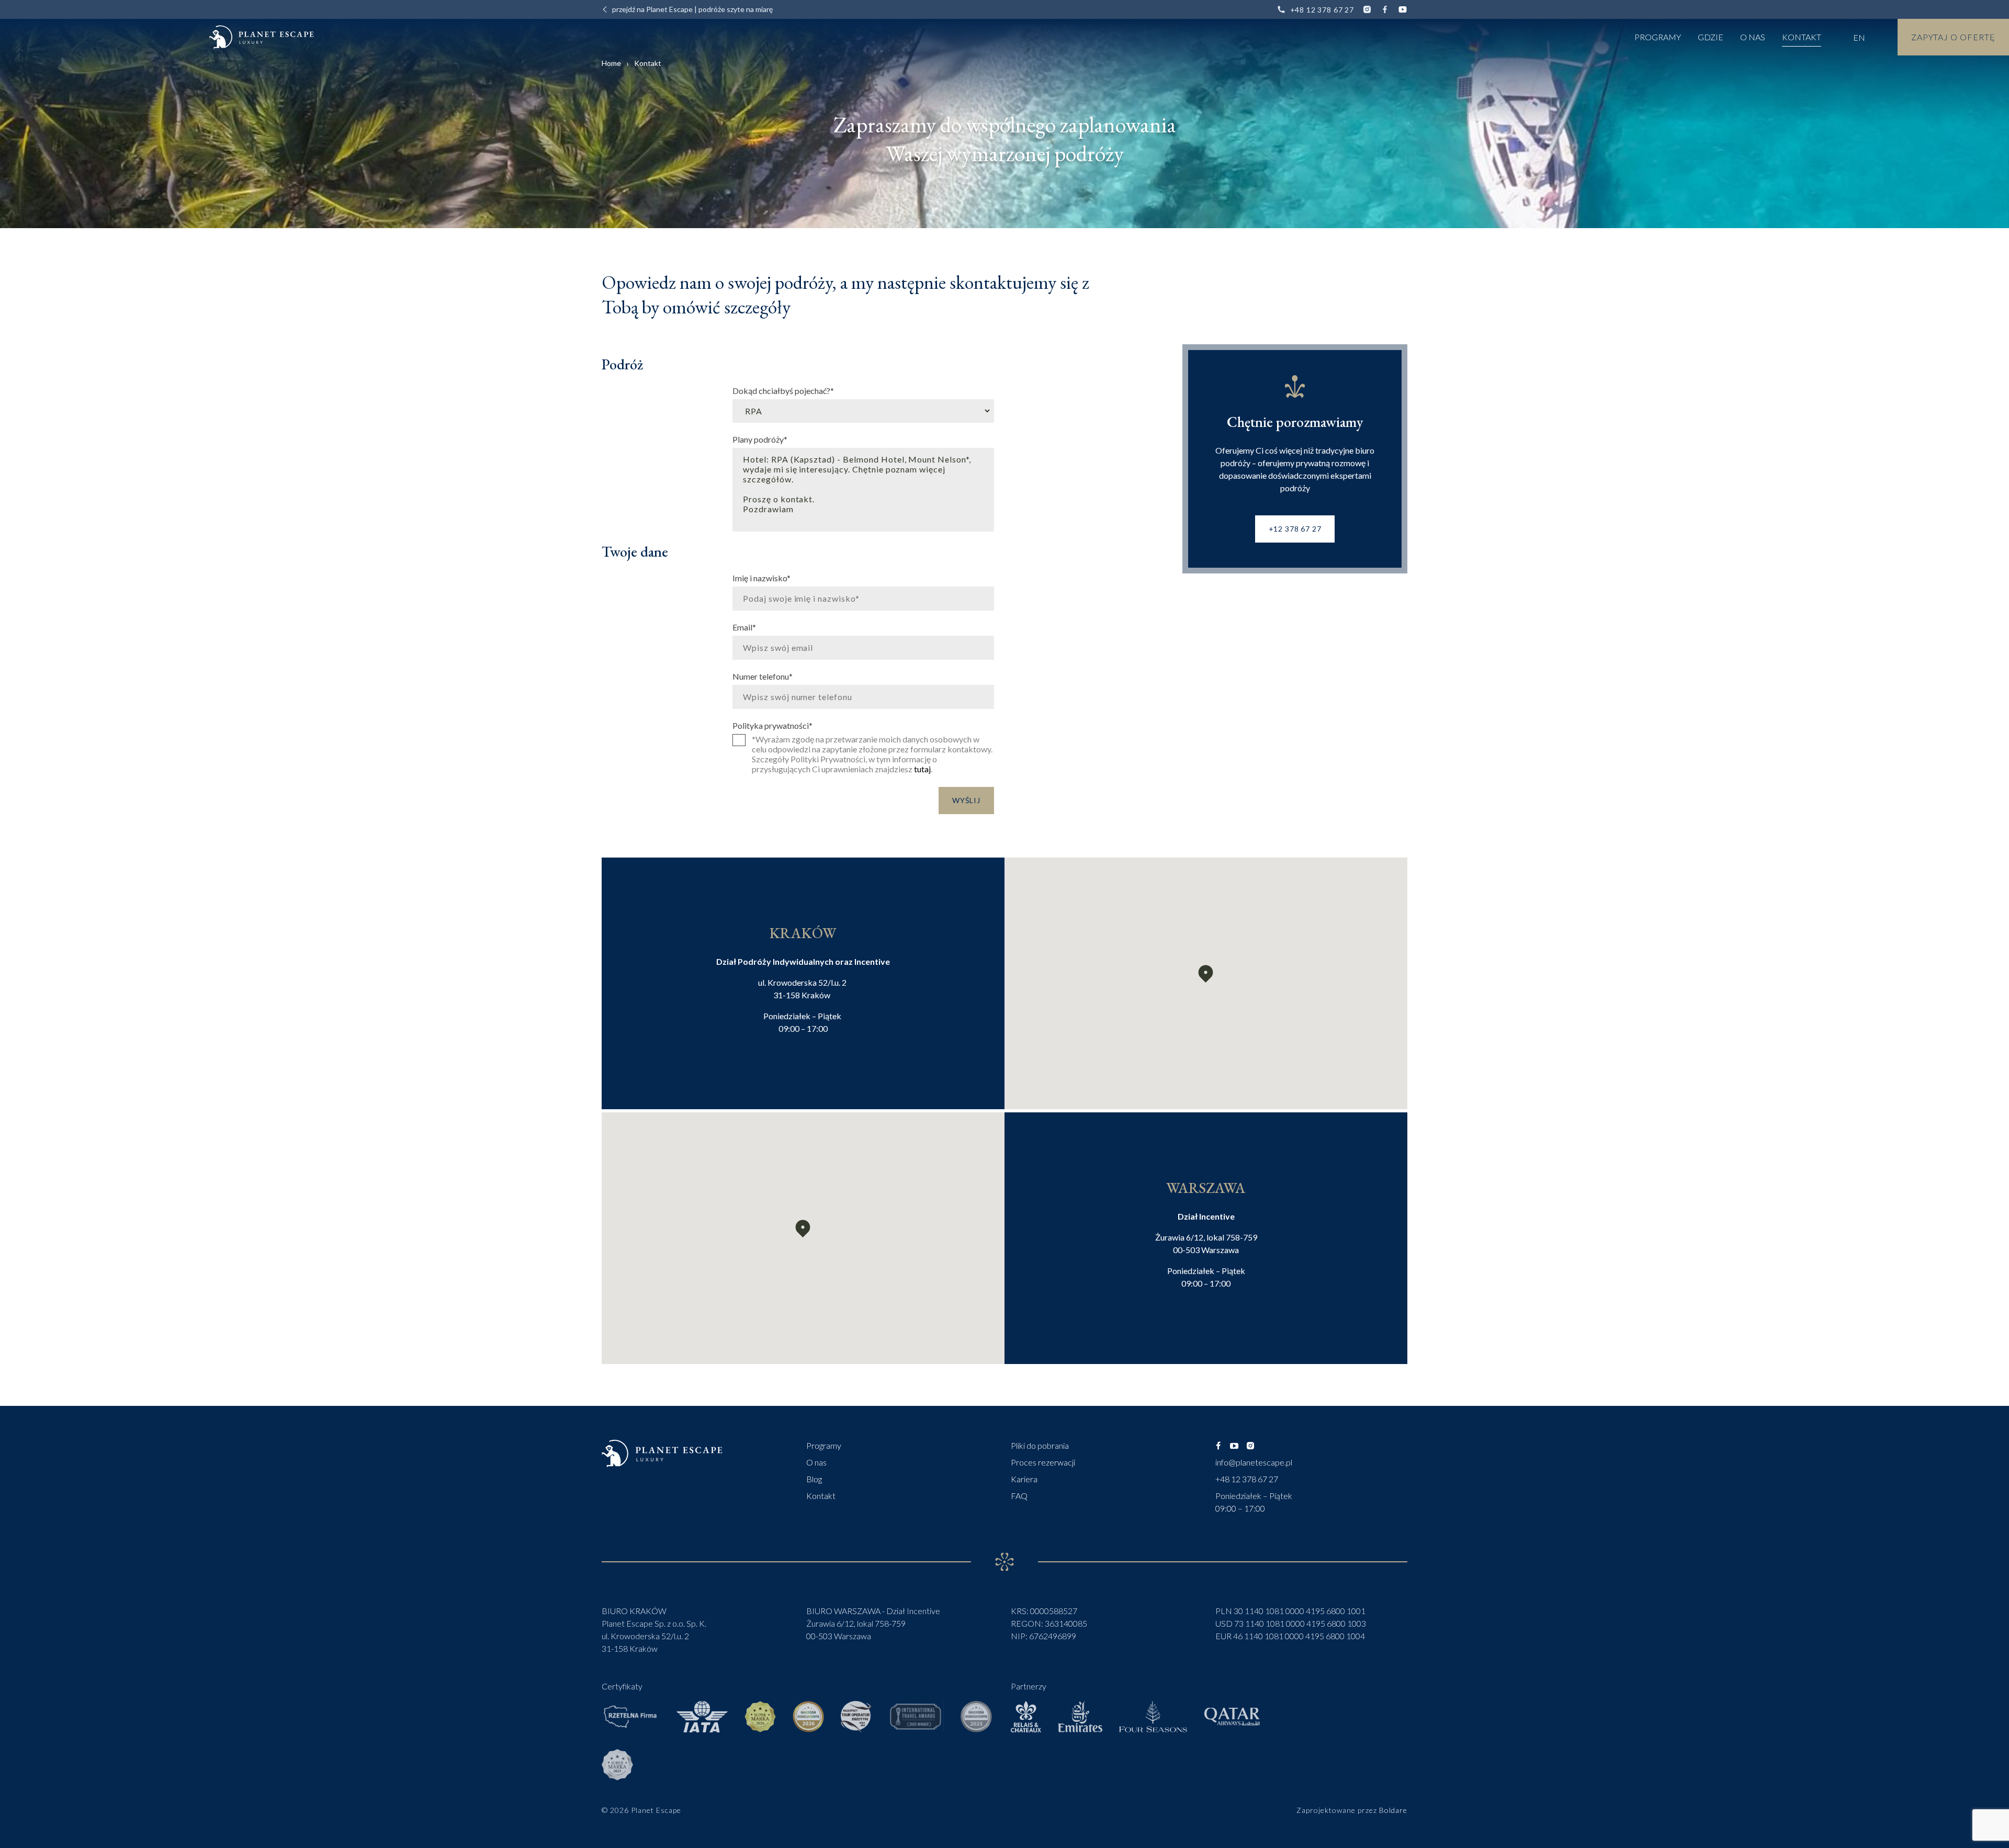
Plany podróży (760, 439)
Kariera (1024, 1479)
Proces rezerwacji (1043, 1462)
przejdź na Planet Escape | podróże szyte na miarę (692, 9)
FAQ (1019, 1496)
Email (744, 627)
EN (1859, 37)
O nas (1753, 37)
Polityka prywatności (772, 725)
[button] (1206, 974)
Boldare (1393, 1810)
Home (611, 63)
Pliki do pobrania (1040, 1445)
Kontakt (1802, 37)
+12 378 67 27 (1295, 529)
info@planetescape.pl (1254, 1462)
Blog (814, 1479)
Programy (1658, 37)
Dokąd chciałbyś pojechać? (783, 390)
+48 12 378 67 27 (1322, 10)
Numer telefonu (763, 676)
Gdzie (1711, 37)
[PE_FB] (1218, 1446)
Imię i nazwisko (761, 578)
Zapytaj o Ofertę (1953, 37)
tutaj (922, 769)
